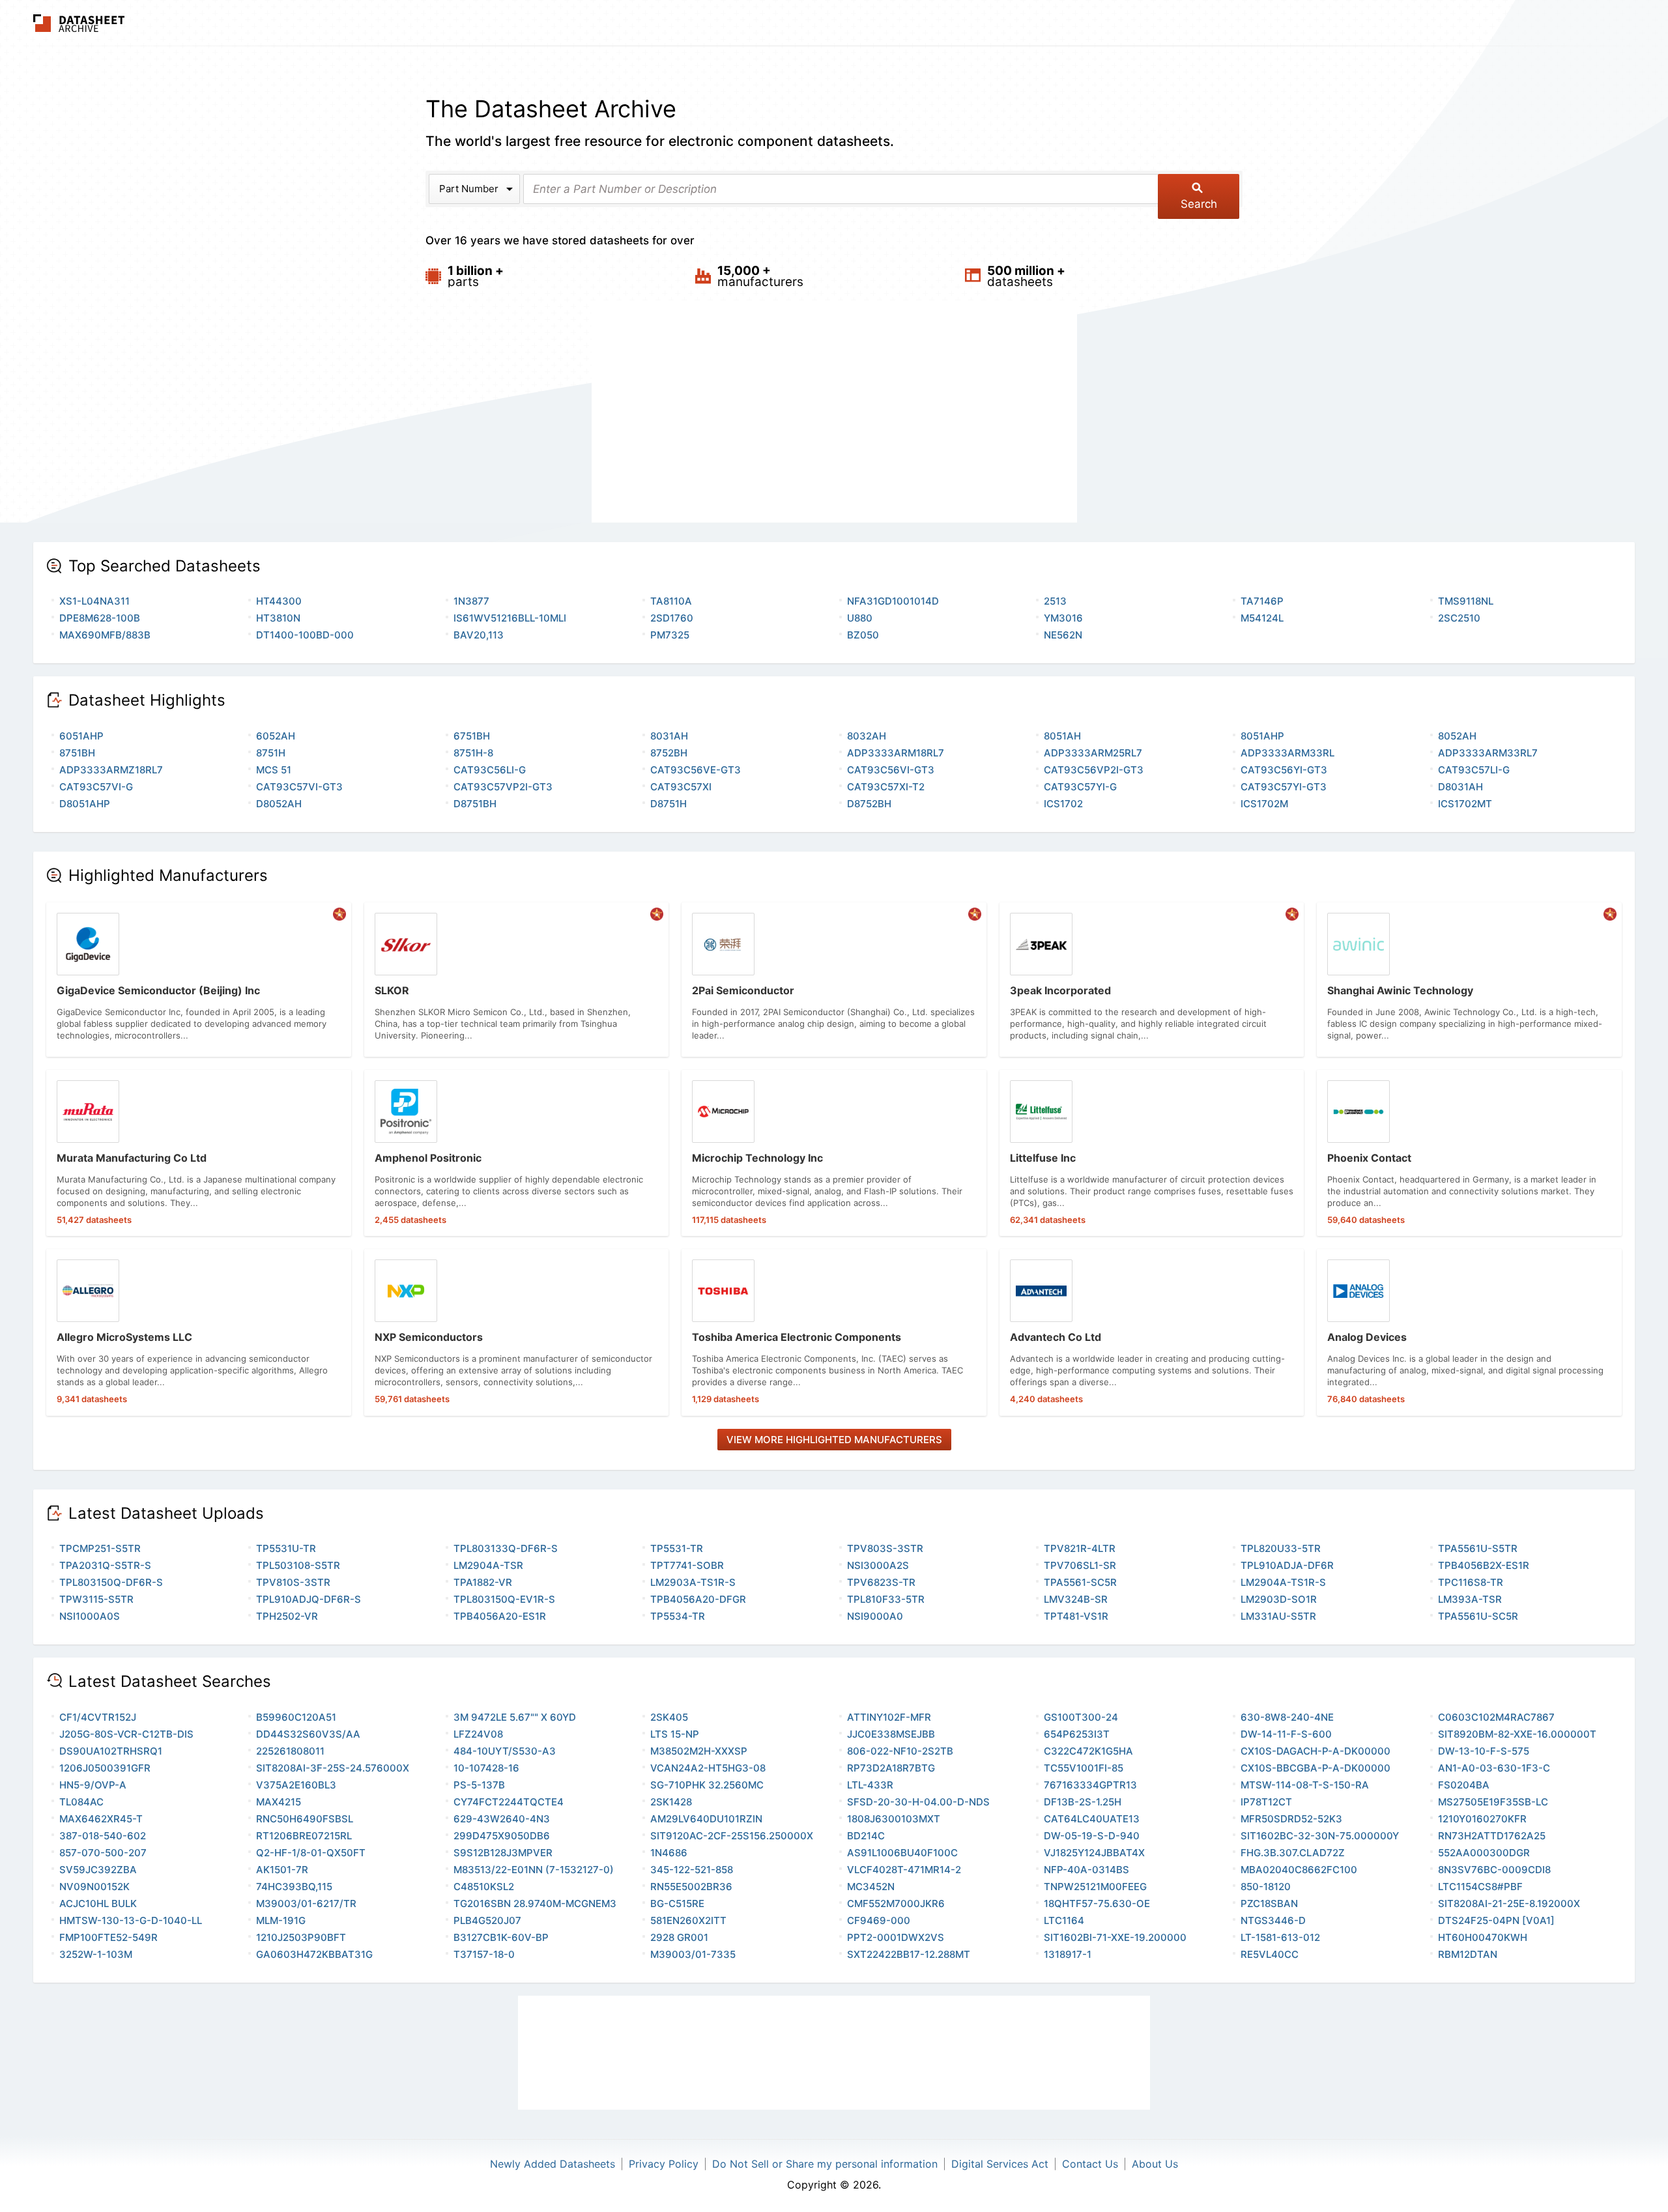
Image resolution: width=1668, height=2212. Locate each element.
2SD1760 (672, 618)
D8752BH (869, 804)
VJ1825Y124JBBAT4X (1094, 1853)
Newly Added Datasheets (553, 2164)
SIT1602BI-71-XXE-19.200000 (1115, 1937)
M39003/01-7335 (693, 1954)
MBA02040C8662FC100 (1299, 1870)
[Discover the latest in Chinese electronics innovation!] (339, 914)
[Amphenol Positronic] (517, 1153)
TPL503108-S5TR (298, 1565)
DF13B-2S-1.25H (1083, 1802)
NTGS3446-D (1273, 1920)
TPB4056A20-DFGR (698, 1599)
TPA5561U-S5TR (1478, 1548)
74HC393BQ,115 (294, 1887)
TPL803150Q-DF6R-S (111, 1582)
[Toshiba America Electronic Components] (834, 1332)
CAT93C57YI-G (1080, 787)
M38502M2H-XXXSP (699, 1751)
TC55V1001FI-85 (1084, 1768)
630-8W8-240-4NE (1287, 1717)
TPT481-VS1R (1076, 1616)
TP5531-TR (677, 1548)
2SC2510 (1459, 618)
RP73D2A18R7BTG (891, 1768)
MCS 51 (274, 770)
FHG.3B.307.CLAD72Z (1293, 1853)
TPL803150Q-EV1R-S (504, 1599)
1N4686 (669, 1853)
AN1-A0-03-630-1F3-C (1494, 1768)
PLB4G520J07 (487, 1920)
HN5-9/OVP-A (93, 1785)
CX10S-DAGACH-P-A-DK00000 (1316, 1751)
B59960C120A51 (296, 1717)
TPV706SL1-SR (1080, 1565)
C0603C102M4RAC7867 (1496, 1717)
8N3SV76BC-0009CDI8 (1494, 1870)
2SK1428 (671, 1802)
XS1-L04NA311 (94, 601)
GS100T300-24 (1081, 1717)
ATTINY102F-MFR (889, 1717)
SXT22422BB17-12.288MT (909, 1954)
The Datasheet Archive (79, 23)
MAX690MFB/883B (105, 635)
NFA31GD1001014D (893, 601)
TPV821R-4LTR (1080, 1548)
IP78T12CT (1266, 1802)
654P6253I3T (1077, 1734)
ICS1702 (1063, 804)
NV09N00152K (94, 1887)
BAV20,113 (479, 635)
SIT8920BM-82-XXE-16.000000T (1517, 1734)
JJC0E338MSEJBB (891, 1734)
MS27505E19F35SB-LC (1493, 1802)
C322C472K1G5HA (1088, 1751)
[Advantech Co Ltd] (1152, 1332)
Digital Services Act (1000, 2164)
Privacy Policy (664, 2164)
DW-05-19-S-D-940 (1092, 1836)
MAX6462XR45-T (101, 1819)
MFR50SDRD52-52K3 (1291, 1819)
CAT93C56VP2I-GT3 (1094, 770)
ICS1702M (1264, 804)
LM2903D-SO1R (1279, 1599)
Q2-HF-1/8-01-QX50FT (311, 1853)
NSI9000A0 (875, 1616)
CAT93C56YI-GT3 (1284, 770)
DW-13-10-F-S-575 (1484, 1751)
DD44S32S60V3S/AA (308, 1734)
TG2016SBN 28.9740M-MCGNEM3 (535, 1903)
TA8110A (671, 601)
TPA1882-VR (483, 1582)
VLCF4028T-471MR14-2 (904, 1870)
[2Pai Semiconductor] (834, 980)
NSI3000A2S (878, 1565)
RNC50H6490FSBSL (305, 1819)
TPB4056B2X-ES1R (1484, 1565)
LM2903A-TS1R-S (693, 1582)
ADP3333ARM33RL (1287, 753)
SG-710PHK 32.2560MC (707, 1785)
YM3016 (1063, 618)
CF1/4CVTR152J (98, 1717)
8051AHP (1262, 736)
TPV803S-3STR (885, 1548)
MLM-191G (281, 1920)
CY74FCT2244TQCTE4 (509, 1802)
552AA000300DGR (1484, 1853)
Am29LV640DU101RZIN (706, 1819)
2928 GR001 (679, 1937)
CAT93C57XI (681, 787)
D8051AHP (85, 804)
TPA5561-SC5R (1080, 1582)
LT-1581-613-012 (1280, 1937)
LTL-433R (870, 1785)
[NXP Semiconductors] (517, 1332)
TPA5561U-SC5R (1478, 1616)
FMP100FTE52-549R (108, 1937)
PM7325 (670, 635)
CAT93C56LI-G (490, 770)
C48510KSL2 (484, 1887)
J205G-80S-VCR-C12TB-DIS (126, 1734)
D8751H (669, 804)
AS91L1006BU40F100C (902, 1853)
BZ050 (863, 635)
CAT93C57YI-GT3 (1284, 787)
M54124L (1262, 618)
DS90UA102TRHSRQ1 (111, 1751)
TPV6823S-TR (881, 1582)
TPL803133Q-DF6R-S (506, 1548)
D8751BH (475, 804)
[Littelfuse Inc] (1152, 1153)
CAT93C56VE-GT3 (696, 770)
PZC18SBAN (1269, 1903)
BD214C (866, 1836)
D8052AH (279, 804)
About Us (1155, 2164)
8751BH (77, 753)
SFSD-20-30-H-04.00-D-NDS (918, 1802)
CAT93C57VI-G (96, 787)
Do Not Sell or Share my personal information (825, 2164)
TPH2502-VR (287, 1616)
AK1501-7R (282, 1870)
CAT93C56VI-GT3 (891, 770)
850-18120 (1266, 1887)
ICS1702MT (1465, 804)
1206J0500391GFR (105, 1768)
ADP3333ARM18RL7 (896, 753)
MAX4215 (279, 1802)
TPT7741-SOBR (687, 1565)
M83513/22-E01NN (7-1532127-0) (534, 1870)
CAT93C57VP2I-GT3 (503, 787)
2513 (1055, 601)
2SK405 (669, 1717)
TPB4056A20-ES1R (500, 1616)
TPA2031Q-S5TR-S (105, 1565)
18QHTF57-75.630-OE (1097, 1903)
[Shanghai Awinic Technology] (1469, 980)
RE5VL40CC (1270, 1954)
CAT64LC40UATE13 (1092, 1819)
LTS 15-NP (675, 1734)
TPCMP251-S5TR (100, 1548)
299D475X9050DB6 (502, 1836)
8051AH (1062, 736)
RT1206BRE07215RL (304, 1836)
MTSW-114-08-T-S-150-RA (1305, 1785)
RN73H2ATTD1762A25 (1492, 1836)
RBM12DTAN (1468, 1954)
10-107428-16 (486, 1768)
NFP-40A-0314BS (1086, 1870)
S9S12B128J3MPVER (503, 1853)
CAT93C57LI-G (1474, 770)
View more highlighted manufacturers (834, 1440)
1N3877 (471, 601)
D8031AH (1460, 787)
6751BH (472, 736)
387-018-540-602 (103, 1836)
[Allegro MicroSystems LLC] (199, 1332)
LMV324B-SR (1076, 1599)
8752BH (669, 753)
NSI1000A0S (90, 1616)
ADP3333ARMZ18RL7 (111, 770)
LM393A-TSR (1470, 1599)
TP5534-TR (678, 1616)
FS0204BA (1464, 1785)
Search (1199, 204)
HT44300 (279, 601)
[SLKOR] (517, 980)
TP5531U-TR (286, 1548)
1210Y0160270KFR (1482, 1819)
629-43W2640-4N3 (502, 1819)
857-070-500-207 (103, 1853)
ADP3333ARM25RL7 (1093, 753)
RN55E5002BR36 (691, 1887)
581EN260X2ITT (688, 1920)
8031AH (669, 736)
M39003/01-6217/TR (306, 1903)
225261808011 (290, 1751)
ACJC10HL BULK (98, 1903)
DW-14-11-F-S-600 (1286, 1734)
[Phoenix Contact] (1469, 1153)
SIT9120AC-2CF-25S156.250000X (732, 1836)
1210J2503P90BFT (301, 1937)
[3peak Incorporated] (1152, 980)
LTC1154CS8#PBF (1480, 1887)
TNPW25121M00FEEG (1095, 1887)
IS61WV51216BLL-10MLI (510, 618)
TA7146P (1262, 601)
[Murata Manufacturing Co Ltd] (199, 1153)
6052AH (276, 736)
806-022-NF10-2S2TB (900, 1751)
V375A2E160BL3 (296, 1785)
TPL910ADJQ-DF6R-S (309, 1599)
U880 (860, 618)
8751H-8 (473, 753)
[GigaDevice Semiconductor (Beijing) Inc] (199, 980)
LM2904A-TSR (488, 1565)
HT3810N (278, 618)
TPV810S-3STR (293, 1582)
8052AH (1457, 736)
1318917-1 (1068, 1954)
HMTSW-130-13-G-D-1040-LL (131, 1920)
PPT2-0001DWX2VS (896, 1937)
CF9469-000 (879, 1920)
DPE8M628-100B (100, 618)
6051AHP (81, 736)
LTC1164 (1064, 1920)
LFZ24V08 (478, 1734)
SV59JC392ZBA (98, 1870)
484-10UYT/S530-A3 (505, 1751)
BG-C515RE (677, 1903)
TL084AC (81, 1802)
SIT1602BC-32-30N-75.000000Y (1320, 1836)
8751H (271, 753)
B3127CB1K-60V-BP (501, 1937)
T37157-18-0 (484, 1954)
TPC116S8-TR (1471, 1582)
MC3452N (871, 1887)
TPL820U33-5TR (1281, 1548)
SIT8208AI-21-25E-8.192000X (1509, 1903)
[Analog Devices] (1469, 1332)
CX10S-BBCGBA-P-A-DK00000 (1316, 1768)
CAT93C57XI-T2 (886, 787)
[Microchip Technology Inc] (834, 1153)
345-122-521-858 (692, 1870)
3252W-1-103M (96, 1954)
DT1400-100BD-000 (305, 635)
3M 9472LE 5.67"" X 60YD (515, 1717)
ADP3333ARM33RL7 (1488, 753)
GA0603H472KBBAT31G (314, 1954)
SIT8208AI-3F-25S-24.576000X (333, 1768)
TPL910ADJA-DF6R (1287, 1565)
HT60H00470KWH (1483, 1937)
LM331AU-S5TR (1278, 1616)
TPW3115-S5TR (96, 1599)
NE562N (1063, 635)
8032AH (867, 736)
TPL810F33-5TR (886, 1599)
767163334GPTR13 (1090, 1785)
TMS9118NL (1466, 601)
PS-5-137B (479, 1785)
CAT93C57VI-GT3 (299, 787)
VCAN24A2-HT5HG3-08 (708, 1768)
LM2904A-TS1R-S (1283, 1582)
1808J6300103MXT (894, 1819)
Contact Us (1090, 2164)
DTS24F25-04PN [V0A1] (1496, 1920)
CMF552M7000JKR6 (896, 1903)
